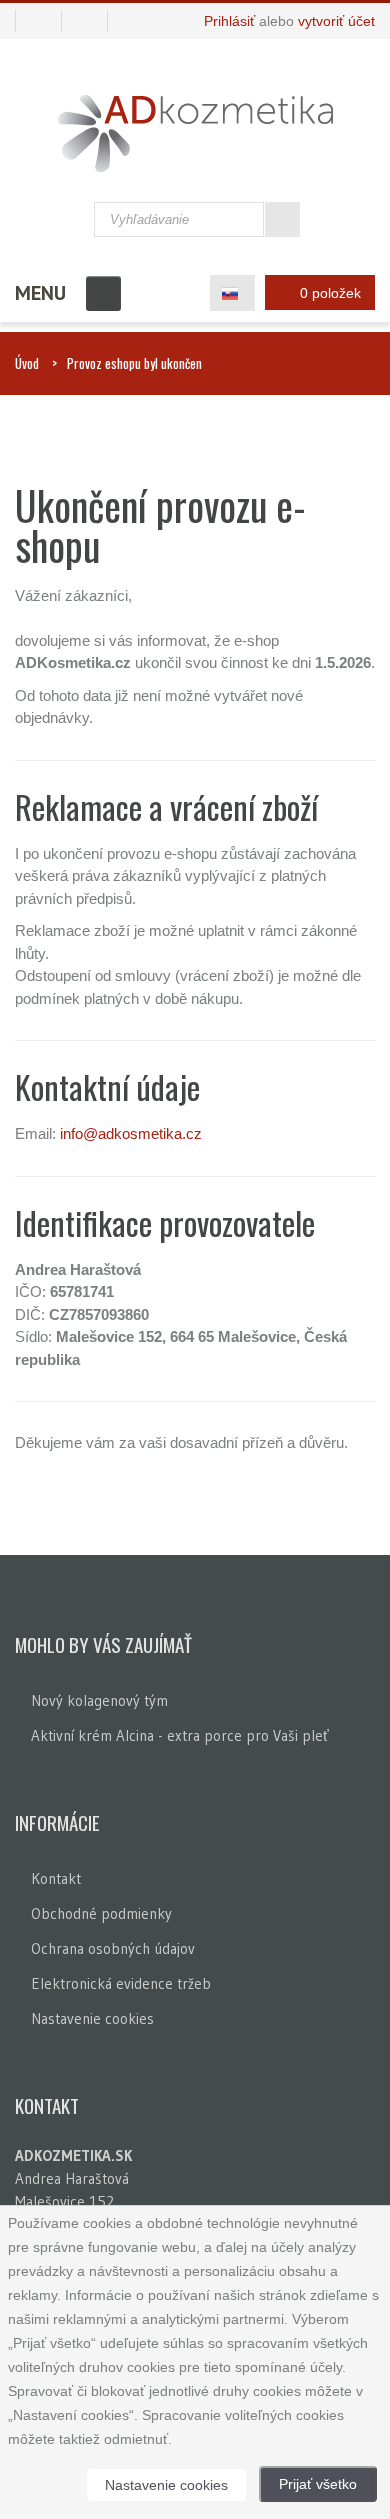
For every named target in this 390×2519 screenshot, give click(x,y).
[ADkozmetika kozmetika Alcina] (195, 134)
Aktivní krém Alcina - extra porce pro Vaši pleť (180, 1735)
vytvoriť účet (336, 21)
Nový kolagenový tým (99, 1700)
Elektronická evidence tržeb (121, 1983)
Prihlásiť (229, 21)
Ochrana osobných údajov (113, 1948)
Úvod (27, 363)
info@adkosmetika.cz (131, 1133)
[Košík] (38, 21)
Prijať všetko (318, 2484)
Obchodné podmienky (101, 1913)
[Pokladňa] (92, 21)
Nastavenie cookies (92, 2018)
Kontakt (56, 1878)
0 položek (330, 293)
